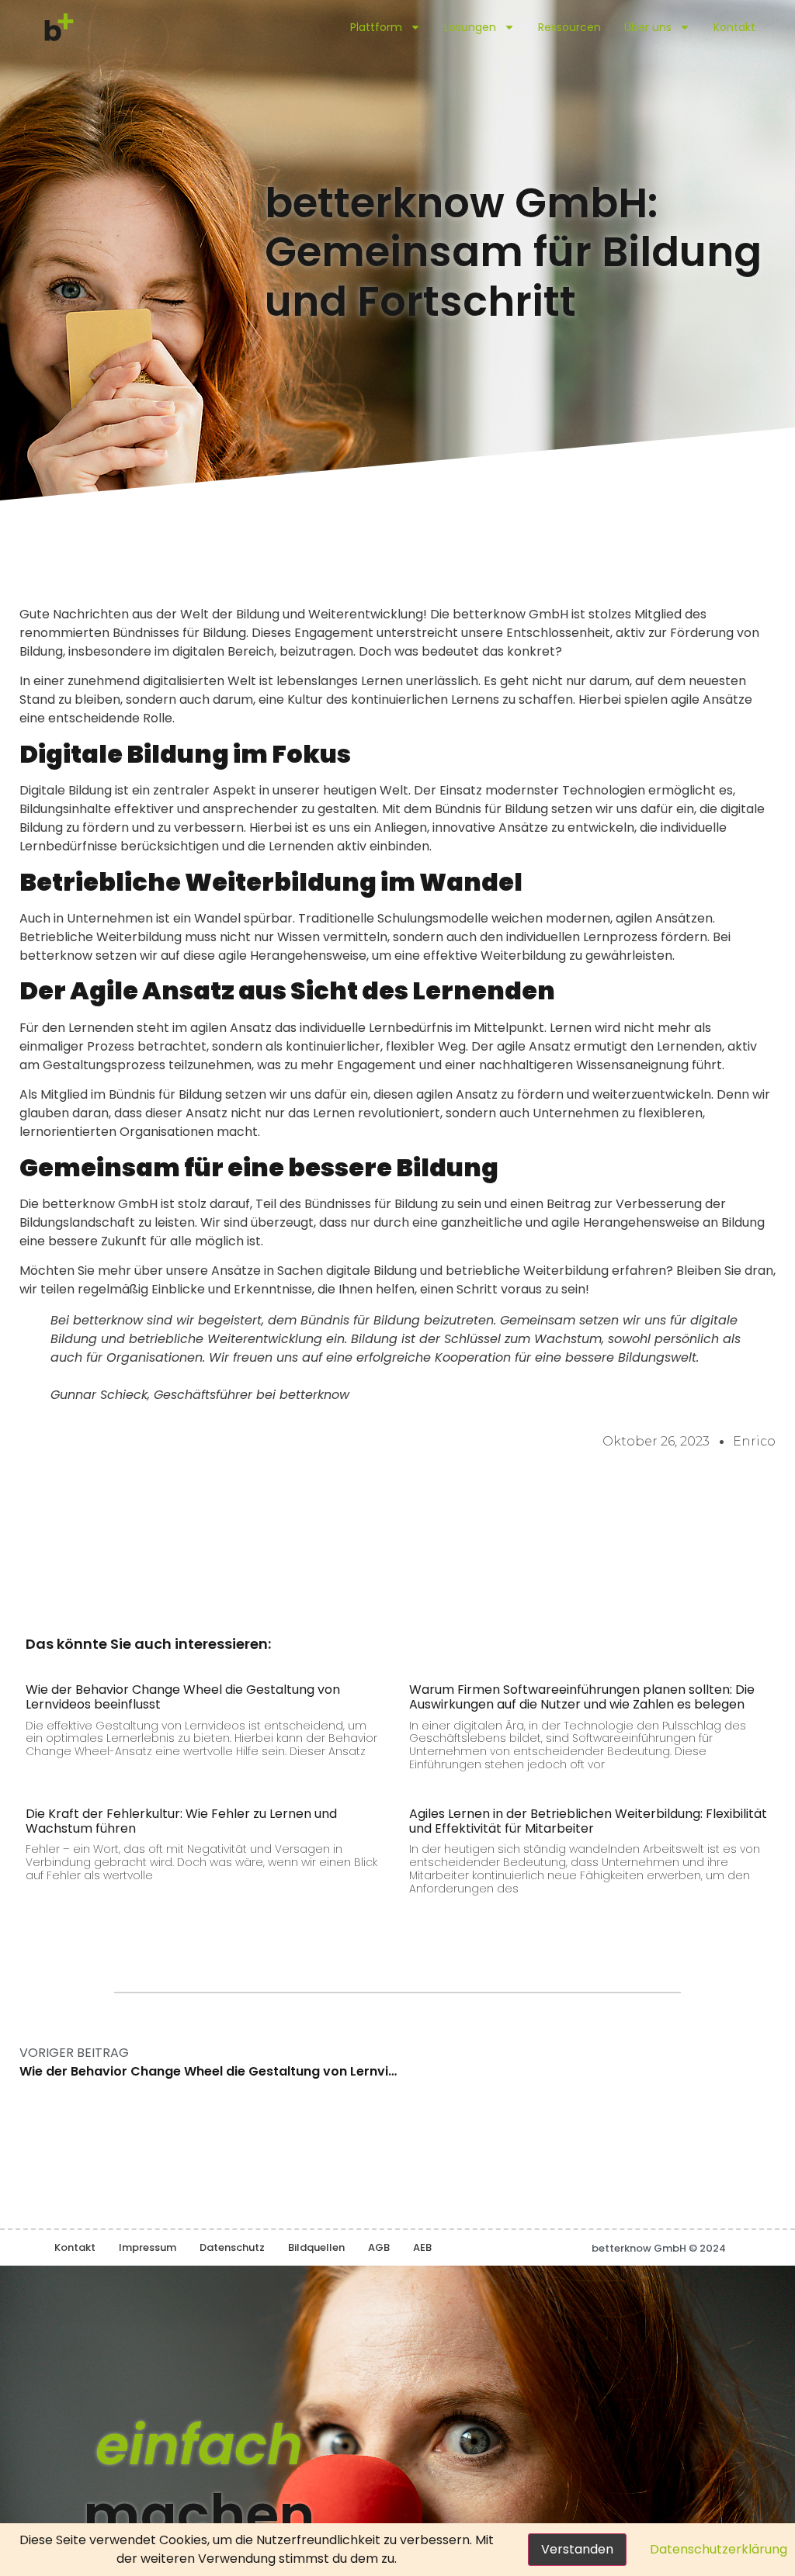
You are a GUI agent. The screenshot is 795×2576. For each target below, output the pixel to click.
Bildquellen (316, 2247)
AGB (379, 2247)
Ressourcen (569, 27)
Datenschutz (232, 2247)
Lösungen (470, 27)
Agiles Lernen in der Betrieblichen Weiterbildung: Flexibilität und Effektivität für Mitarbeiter (588, 1821)
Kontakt (734, 27)
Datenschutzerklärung (719, 2549)
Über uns (648, 27)
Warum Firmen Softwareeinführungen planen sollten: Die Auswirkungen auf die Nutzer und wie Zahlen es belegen (582, 1697)
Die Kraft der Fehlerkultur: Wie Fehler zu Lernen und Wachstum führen (181, 1821)
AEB (422, 2247)
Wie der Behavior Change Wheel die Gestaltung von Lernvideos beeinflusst (183, 1697)
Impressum (148, 2247)
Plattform (376, 27)
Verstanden (577, 2549)
